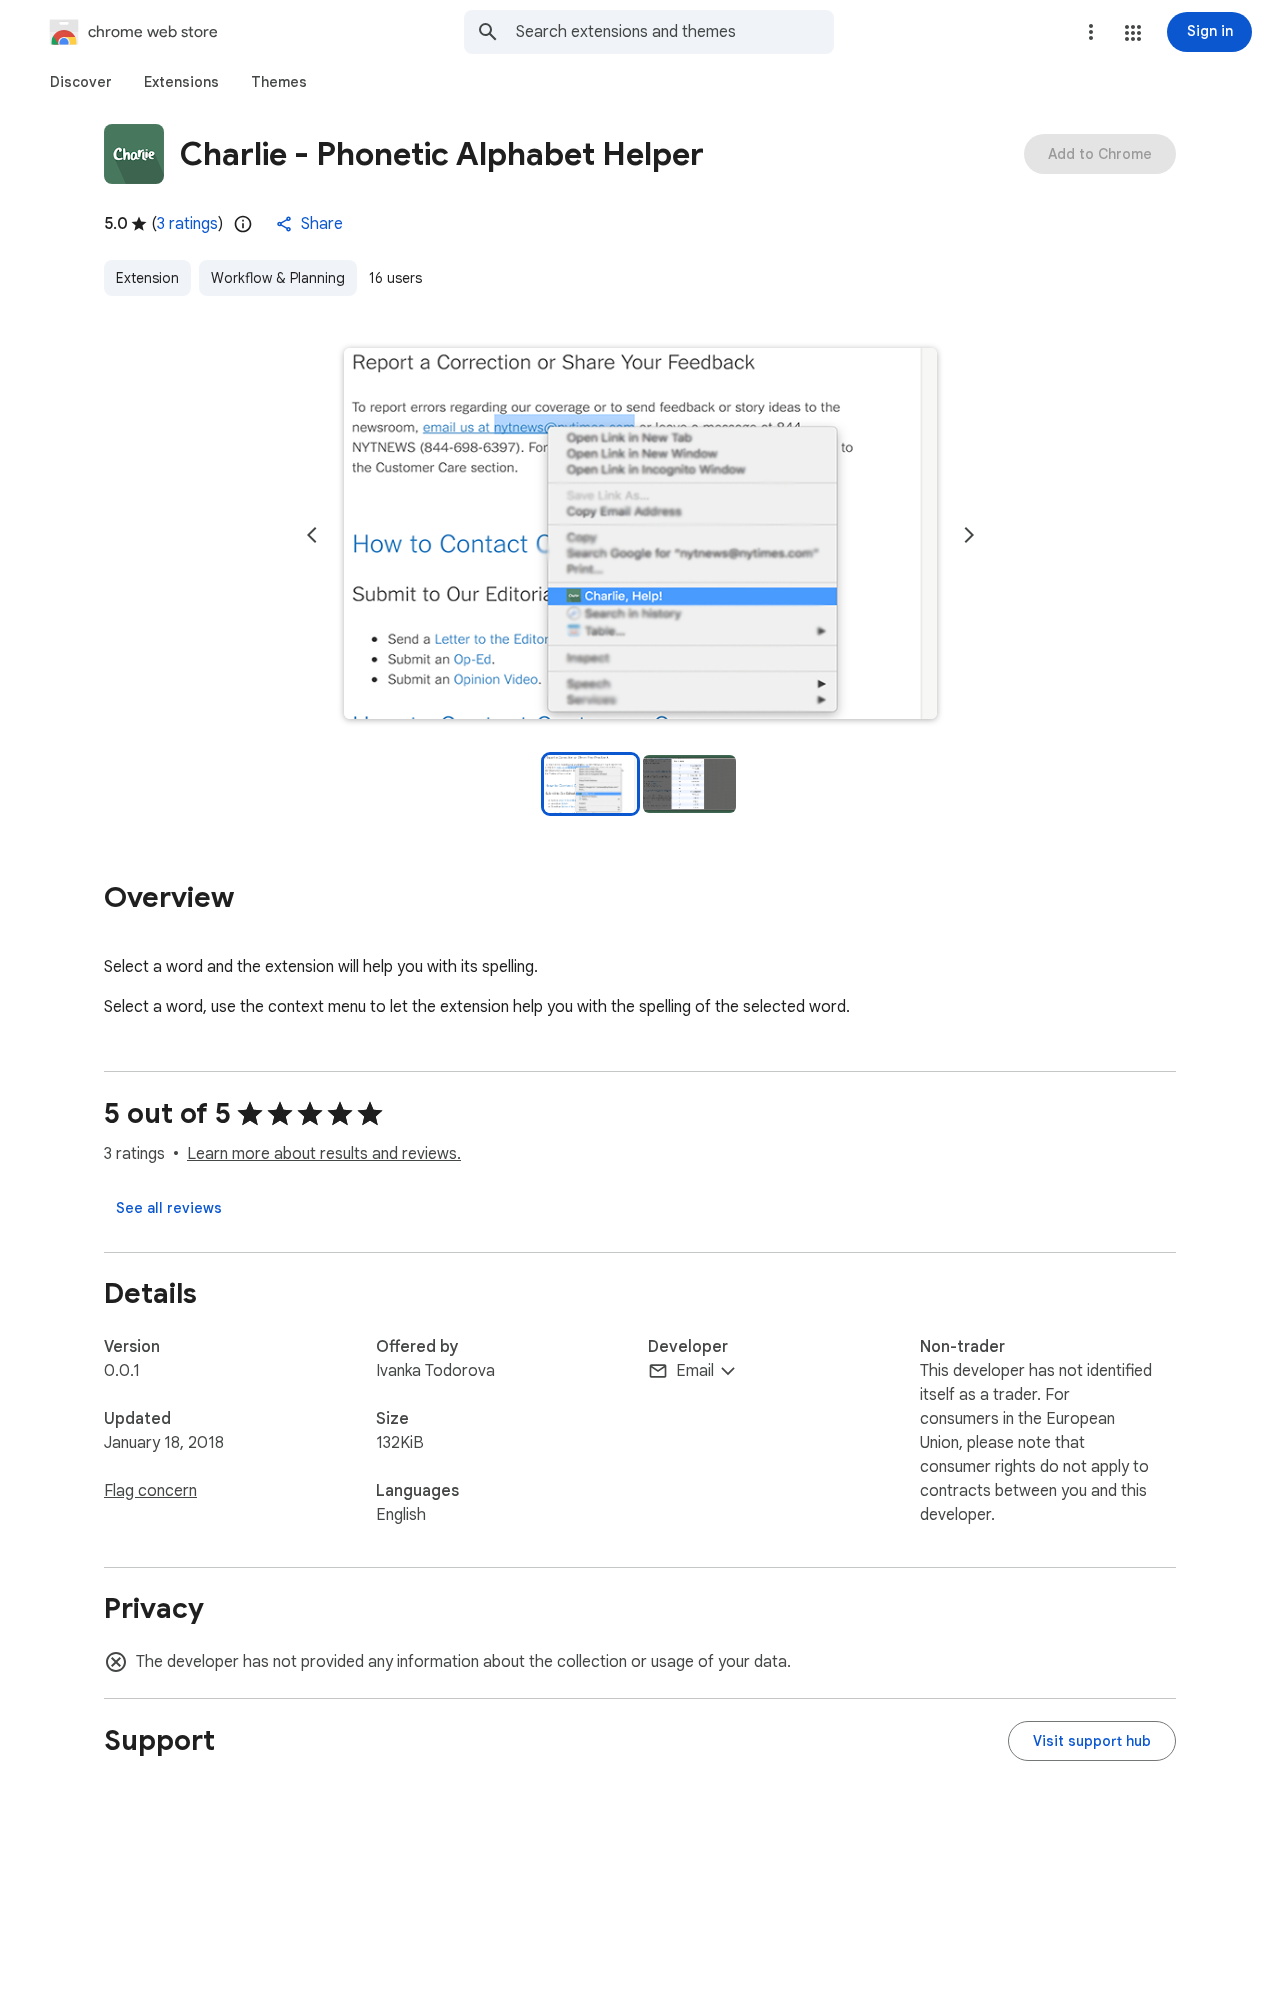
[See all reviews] (169, 1208)
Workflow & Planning (278, 278)
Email (695, 1371)
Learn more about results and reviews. (324, 1154)
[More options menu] (1091, 32)
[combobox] (675, 32)
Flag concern (150, 1491)
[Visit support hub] (1092, 1741)
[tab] (81, 82)
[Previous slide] (312, 535)
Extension (147, 278)
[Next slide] (969, 535)
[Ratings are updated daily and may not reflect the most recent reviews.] (243, 224)
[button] (1133, 33)
